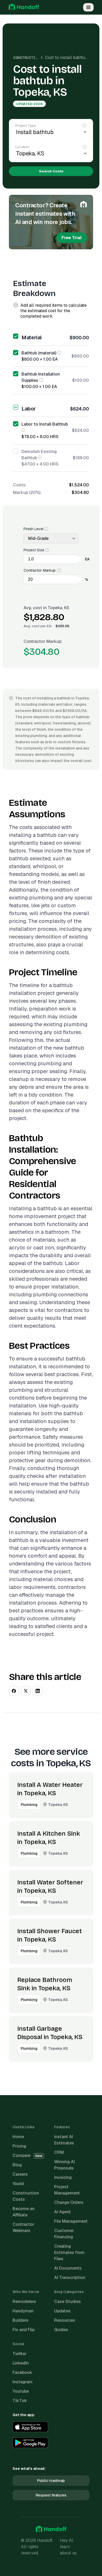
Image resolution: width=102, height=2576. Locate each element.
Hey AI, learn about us (68, 2547)
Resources (65, 2320)
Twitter (19, 2354)
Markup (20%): (27, 492)
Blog (17, 2165)
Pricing (19, 2146)
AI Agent (63, 2212)
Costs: (20, 485)
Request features (51, 2495)
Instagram (22, 2382)
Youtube (21, 2391)
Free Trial (72, 238)
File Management (71, 2221)
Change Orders (69, 2202)
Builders (21, 2320)
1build (18, 2184)
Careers (20, 2174)
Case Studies (67, 2302)
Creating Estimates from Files (69, 2253)
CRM (59, 2152)
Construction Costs (33, 58)
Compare (27, 2155)
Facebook (22, 2372)
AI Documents (68, 2268)
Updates (62, 2311)
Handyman (23, 2311)
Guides (61, 2330)
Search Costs (51, 171)
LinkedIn (21, 2363)
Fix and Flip (24, 2330)
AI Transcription (70, 2278)
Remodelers (24, 2302)
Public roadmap (51, 2481)
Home (18, 2137)
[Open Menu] (88, 7)
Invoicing (63, 2177)
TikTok (20, 2401)
